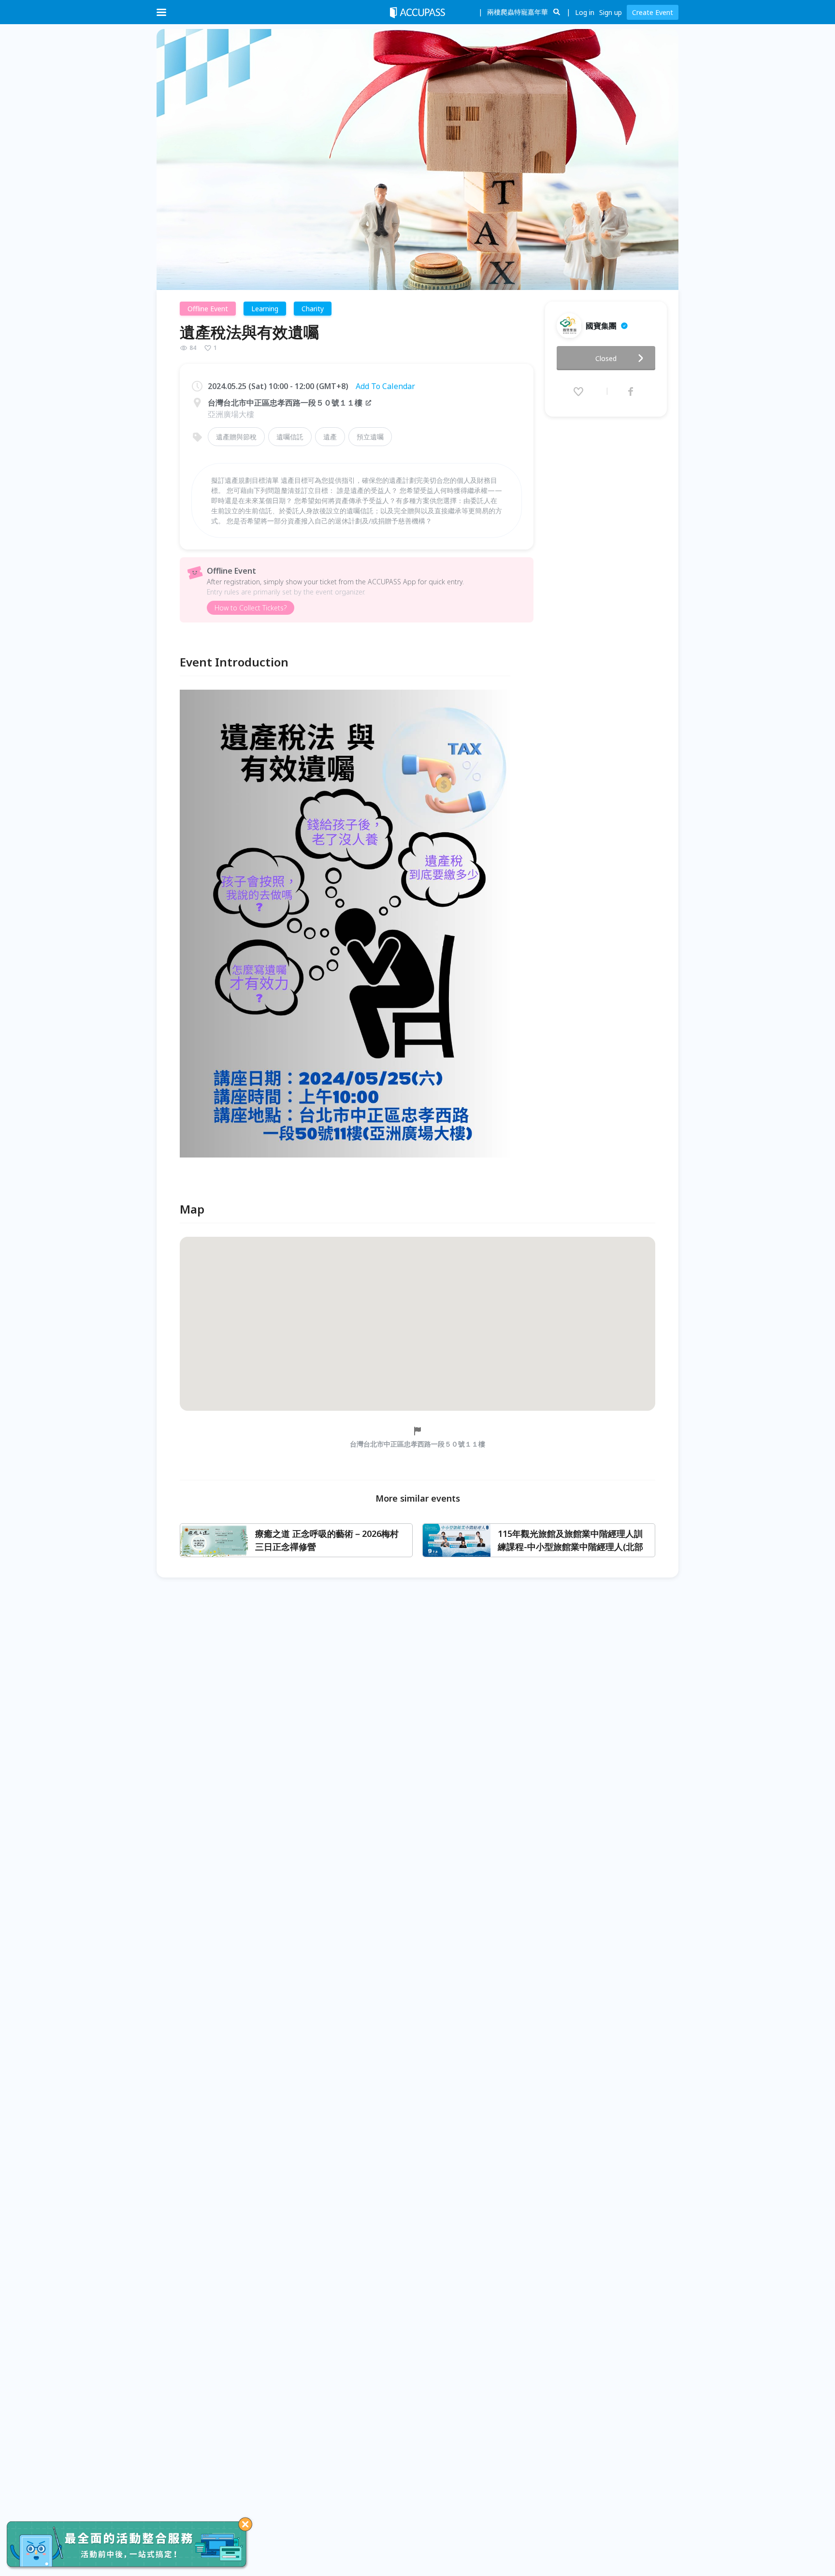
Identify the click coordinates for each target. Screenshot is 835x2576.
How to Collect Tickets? (251, 608)
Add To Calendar (385, 386)
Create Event (653, 12)
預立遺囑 (370, 437)
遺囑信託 (290, 437)
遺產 (330, 437)
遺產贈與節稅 (236, 437)
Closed (606, 358)
